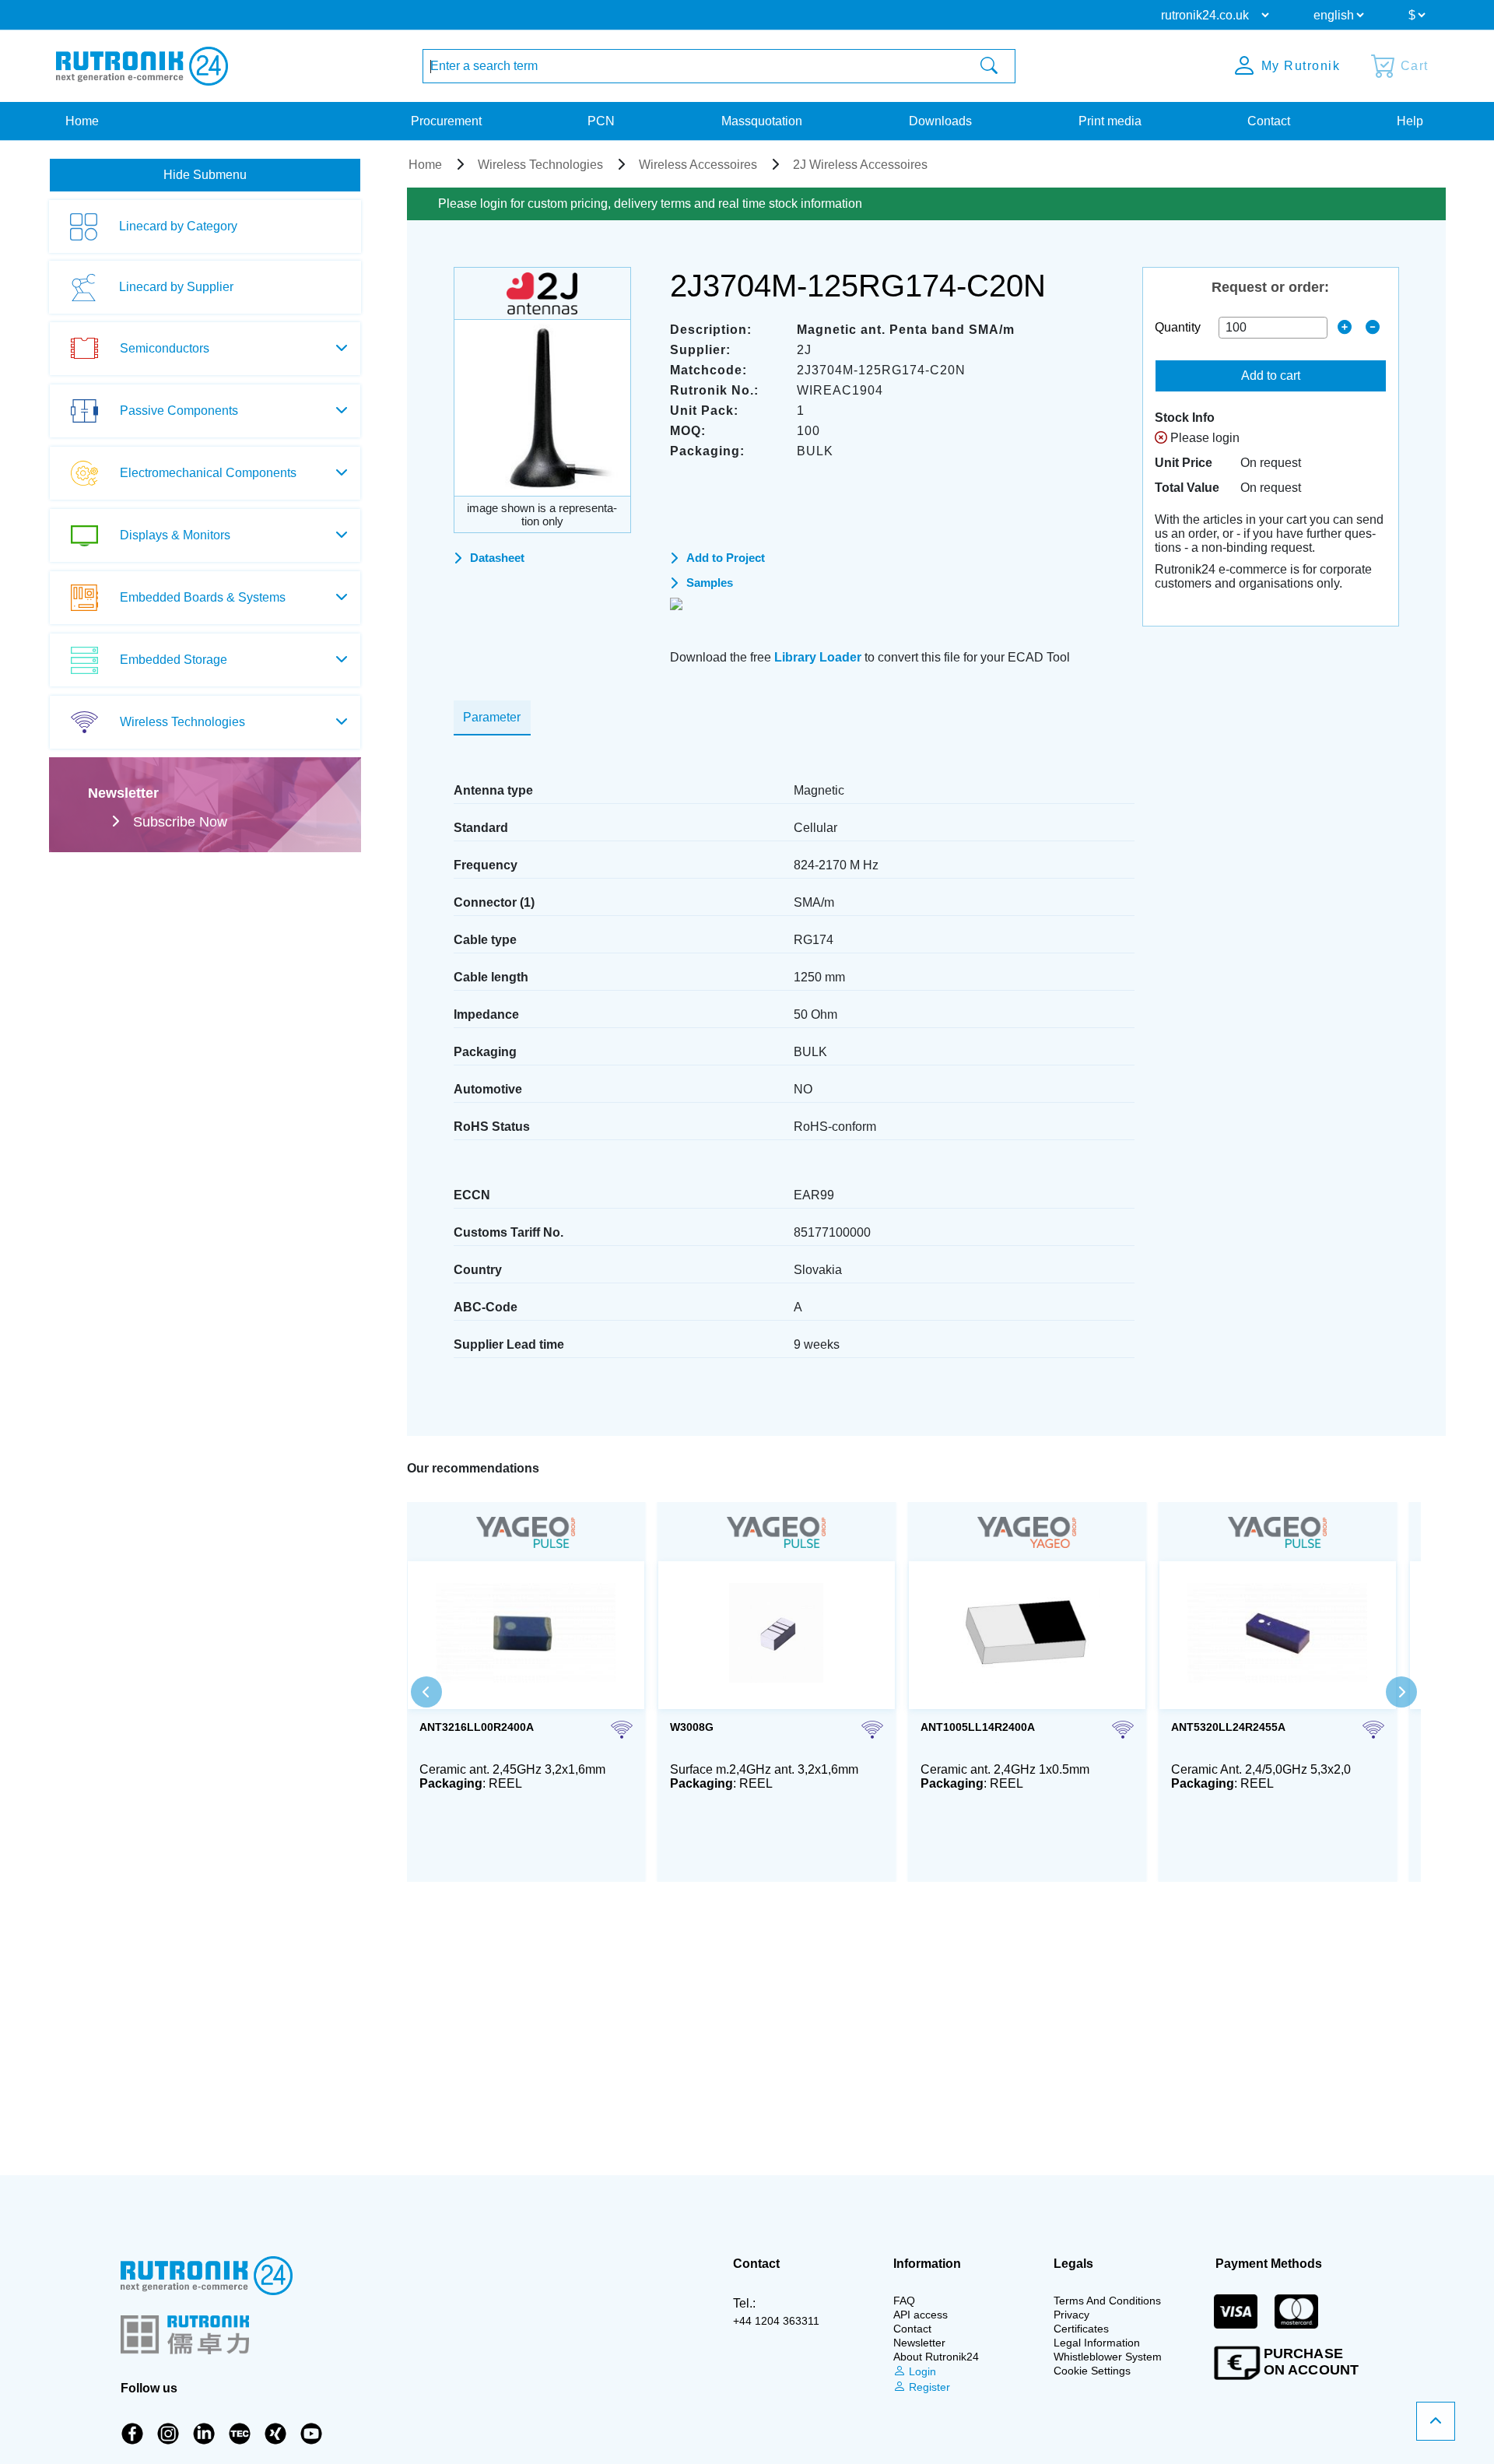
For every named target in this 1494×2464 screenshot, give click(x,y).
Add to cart (1271, 376)
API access (921, 2315)
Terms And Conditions (1107, 2301)
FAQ (904, 2301)
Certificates (1081, 2329)
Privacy (1071, 2315)
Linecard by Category (178, 226)
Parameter (492, 717)
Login (921, 2371)
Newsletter (919, 2343)
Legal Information (1097, 2343)
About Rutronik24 (936, 2357)
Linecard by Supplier (176, 287)
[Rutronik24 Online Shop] (142, 66)
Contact (1269, 121)
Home (82, 121)
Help (1410, 121)
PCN (601, 121)
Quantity (1178, 327)
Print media (1110, 121)
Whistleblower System (1108, 2357)
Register (928, 2387)
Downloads (940, 121)
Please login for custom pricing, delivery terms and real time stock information (650, 204)
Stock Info (1185, 418)
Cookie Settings (1092, 2371)
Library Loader (818, 657)
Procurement (446, 121)
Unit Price (1184, 463)
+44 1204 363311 (776, 2321)
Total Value (1187, 488)
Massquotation (762, 121)
